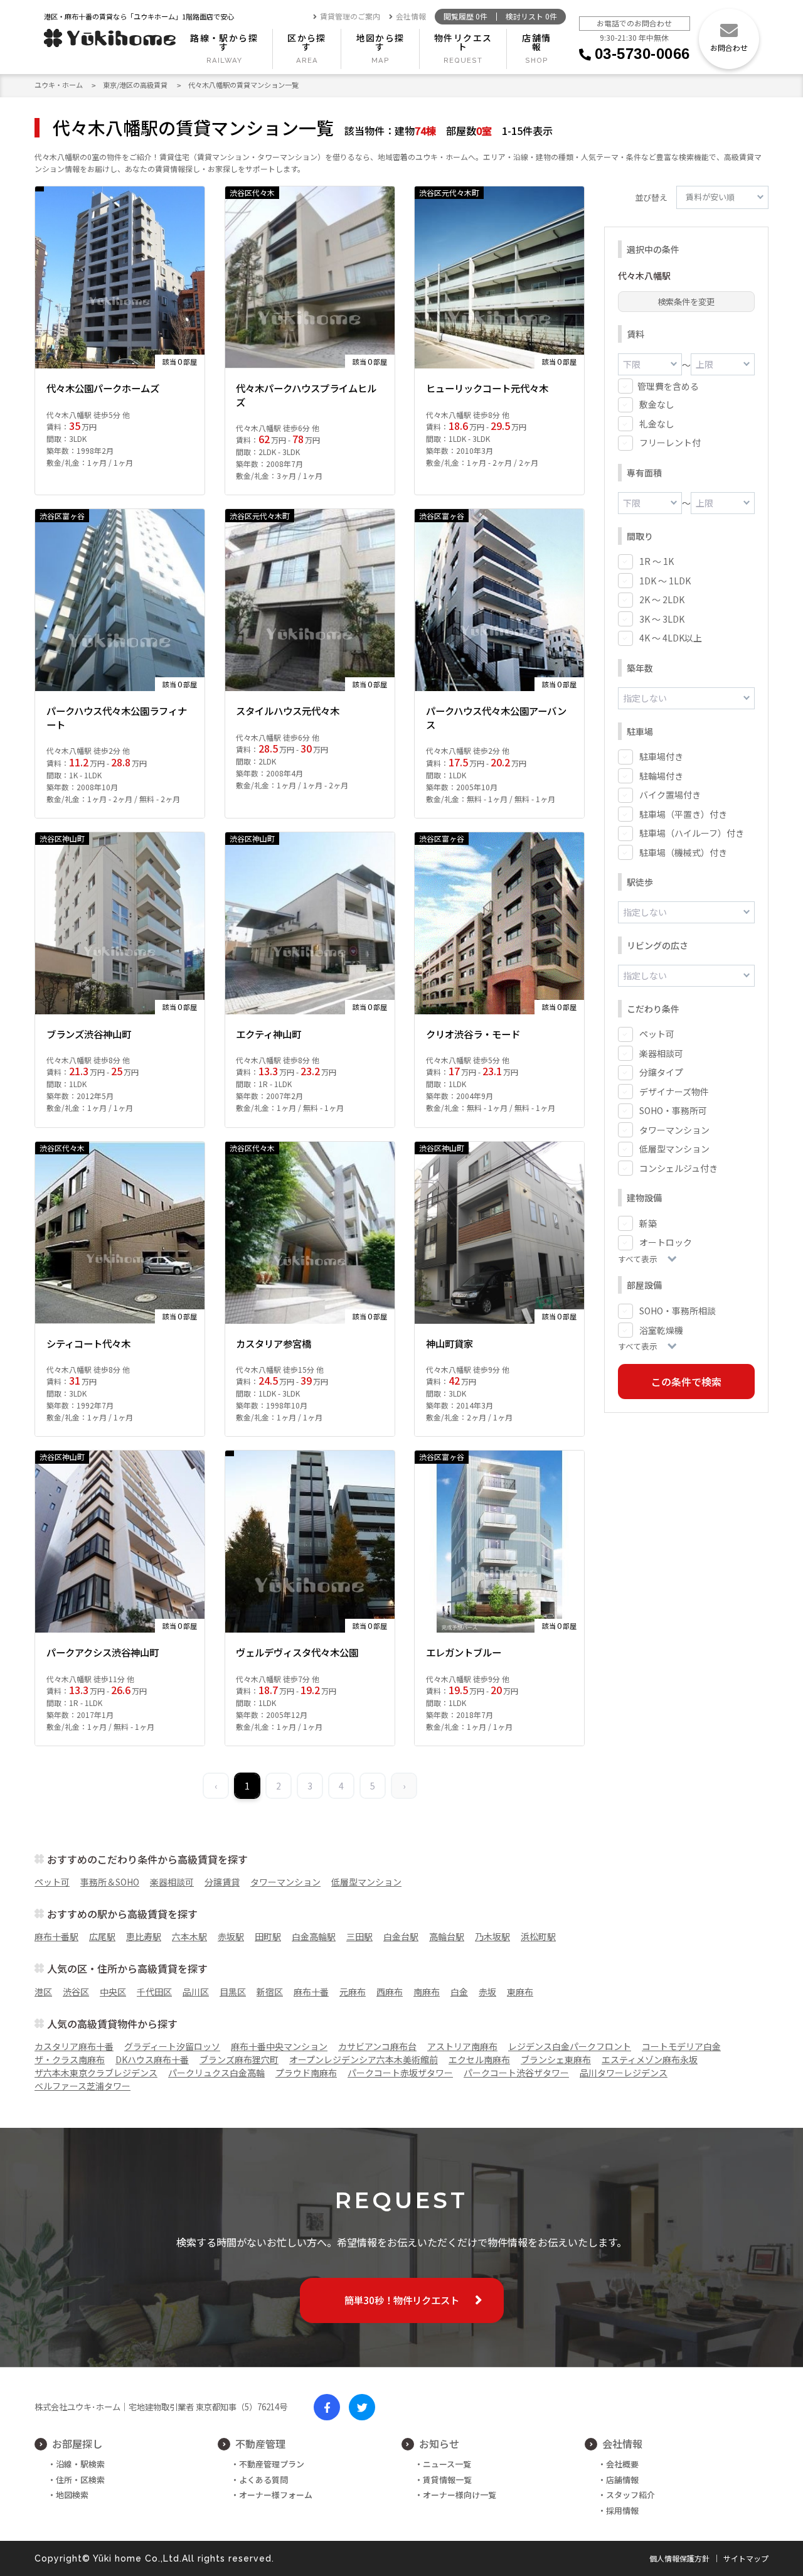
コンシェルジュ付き (678, 1168)
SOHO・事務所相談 (678, 1311)
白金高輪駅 (314, 1936)
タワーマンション (674, 1130)
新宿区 (270, 1992)
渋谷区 (76, 1992)
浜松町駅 (538, 1936)
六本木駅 (189, 1936)
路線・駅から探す (224, 42)
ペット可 (657, 1034)
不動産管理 (260, 2444)
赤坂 (487, 1992)
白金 (459, 1992)
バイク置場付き (670, 795)
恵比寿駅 (144, 1936)
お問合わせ (729, 47)
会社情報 (411, 17)
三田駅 (359, 1936)
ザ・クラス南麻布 (70, 2059)
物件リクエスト (463, 42)
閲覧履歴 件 (465, 17)
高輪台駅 (447, 1936)
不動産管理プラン (272, 2464)
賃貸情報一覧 (447, 2480)
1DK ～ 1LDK (665, 581)
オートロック (666, 1242)
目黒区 (233, 1992)
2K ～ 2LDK (662, 599)
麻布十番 (311, 1992)
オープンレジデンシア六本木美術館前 (364, 2059)
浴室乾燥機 (661, 1330)
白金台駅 (401, 1936)
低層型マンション (674, 1149)
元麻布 (353, 1992)
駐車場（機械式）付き (683, 852)
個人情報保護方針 (679, 2558)
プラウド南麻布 (306, 2073)
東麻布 (520, 1992)
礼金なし (657, 424)
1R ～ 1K (657, 561)
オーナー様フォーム (276, 2495)
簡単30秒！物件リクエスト (402, 2300)
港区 (43, 1992)
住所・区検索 (80, 2480)
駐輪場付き (661, 776)
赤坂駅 (231, 1936)
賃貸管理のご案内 (350, 17)
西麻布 (390, 1992)
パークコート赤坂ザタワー (400, 2073)
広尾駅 (102, 1936)
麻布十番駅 (56, 1936)
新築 (648, 1223)
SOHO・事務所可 (673, 1110)
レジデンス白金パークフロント (570, 2046)
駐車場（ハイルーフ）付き (692, 833)
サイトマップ (746, 2558)
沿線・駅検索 (80, 2464)
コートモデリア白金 (681, 2046)
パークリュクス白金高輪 (216, 2073)
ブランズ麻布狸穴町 (239, 2059)
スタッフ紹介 (630, 2495)
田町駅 (268, 1936)
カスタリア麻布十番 (74, 2046)
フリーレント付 (670, 443)
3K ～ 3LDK (662, 619)
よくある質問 (263, 2480)
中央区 (113, 1992)
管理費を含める (668, 386)
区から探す (307, 42)
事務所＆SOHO (110, 1882)
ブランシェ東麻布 (556, 2059)
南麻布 (427, 1992)
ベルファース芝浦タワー (82, 2086)
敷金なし (657, 404)
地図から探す (380, 42)
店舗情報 (536, 42)
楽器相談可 (661, 1053)
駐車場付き (661, 756)
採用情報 (622, 2510)
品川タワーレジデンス (624, 2073)
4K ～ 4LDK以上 (671, 638)
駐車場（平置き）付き (683, 814)
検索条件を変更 (686, 302)
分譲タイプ (661, 1072)
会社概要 (622, 2464)
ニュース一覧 (447, 2464)
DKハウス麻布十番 (152, 2059)
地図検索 (72, 2495)
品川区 (196, 1992)
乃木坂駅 (492, 1936)
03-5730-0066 (642, 54)
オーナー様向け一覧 (460, 2495)
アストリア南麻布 (462, 2046)
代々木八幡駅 (644, 276)
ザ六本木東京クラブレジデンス (96, 2073)
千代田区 (154, 1992)
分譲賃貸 (222, 1882)
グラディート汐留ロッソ (172, 2046)
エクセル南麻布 (479, 2059)
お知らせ (439, 2444)
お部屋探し (77, 2444)
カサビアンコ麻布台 (377, 2046)
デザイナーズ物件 (674, 1092)
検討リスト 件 (531, 17)
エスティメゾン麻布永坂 (650, 2059)
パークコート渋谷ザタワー (516, 2073)
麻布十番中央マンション (279, 2046)
